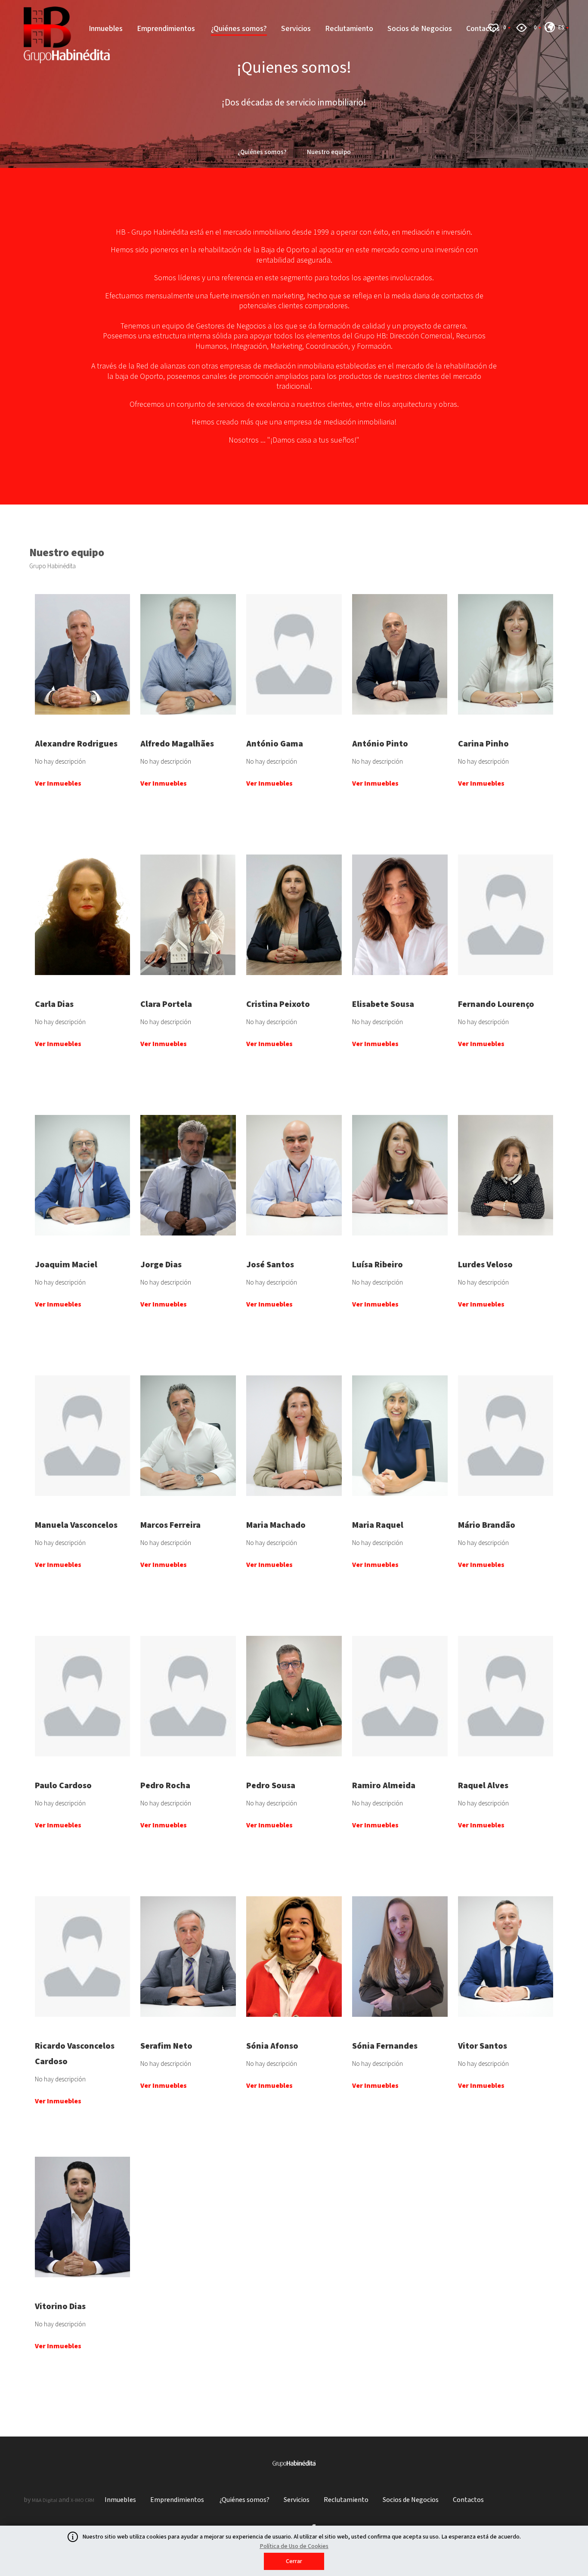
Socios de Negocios (420, 29)
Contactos (468, 2500)
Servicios (296, 29)
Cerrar (294, 2561)
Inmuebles (106, 29)
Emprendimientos (167, 29)
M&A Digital (45, 2500)
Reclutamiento (349, 29)
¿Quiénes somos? (239, 29)
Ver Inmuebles (58, 784)
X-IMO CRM (82, 2500)
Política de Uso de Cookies (294, 2546)
